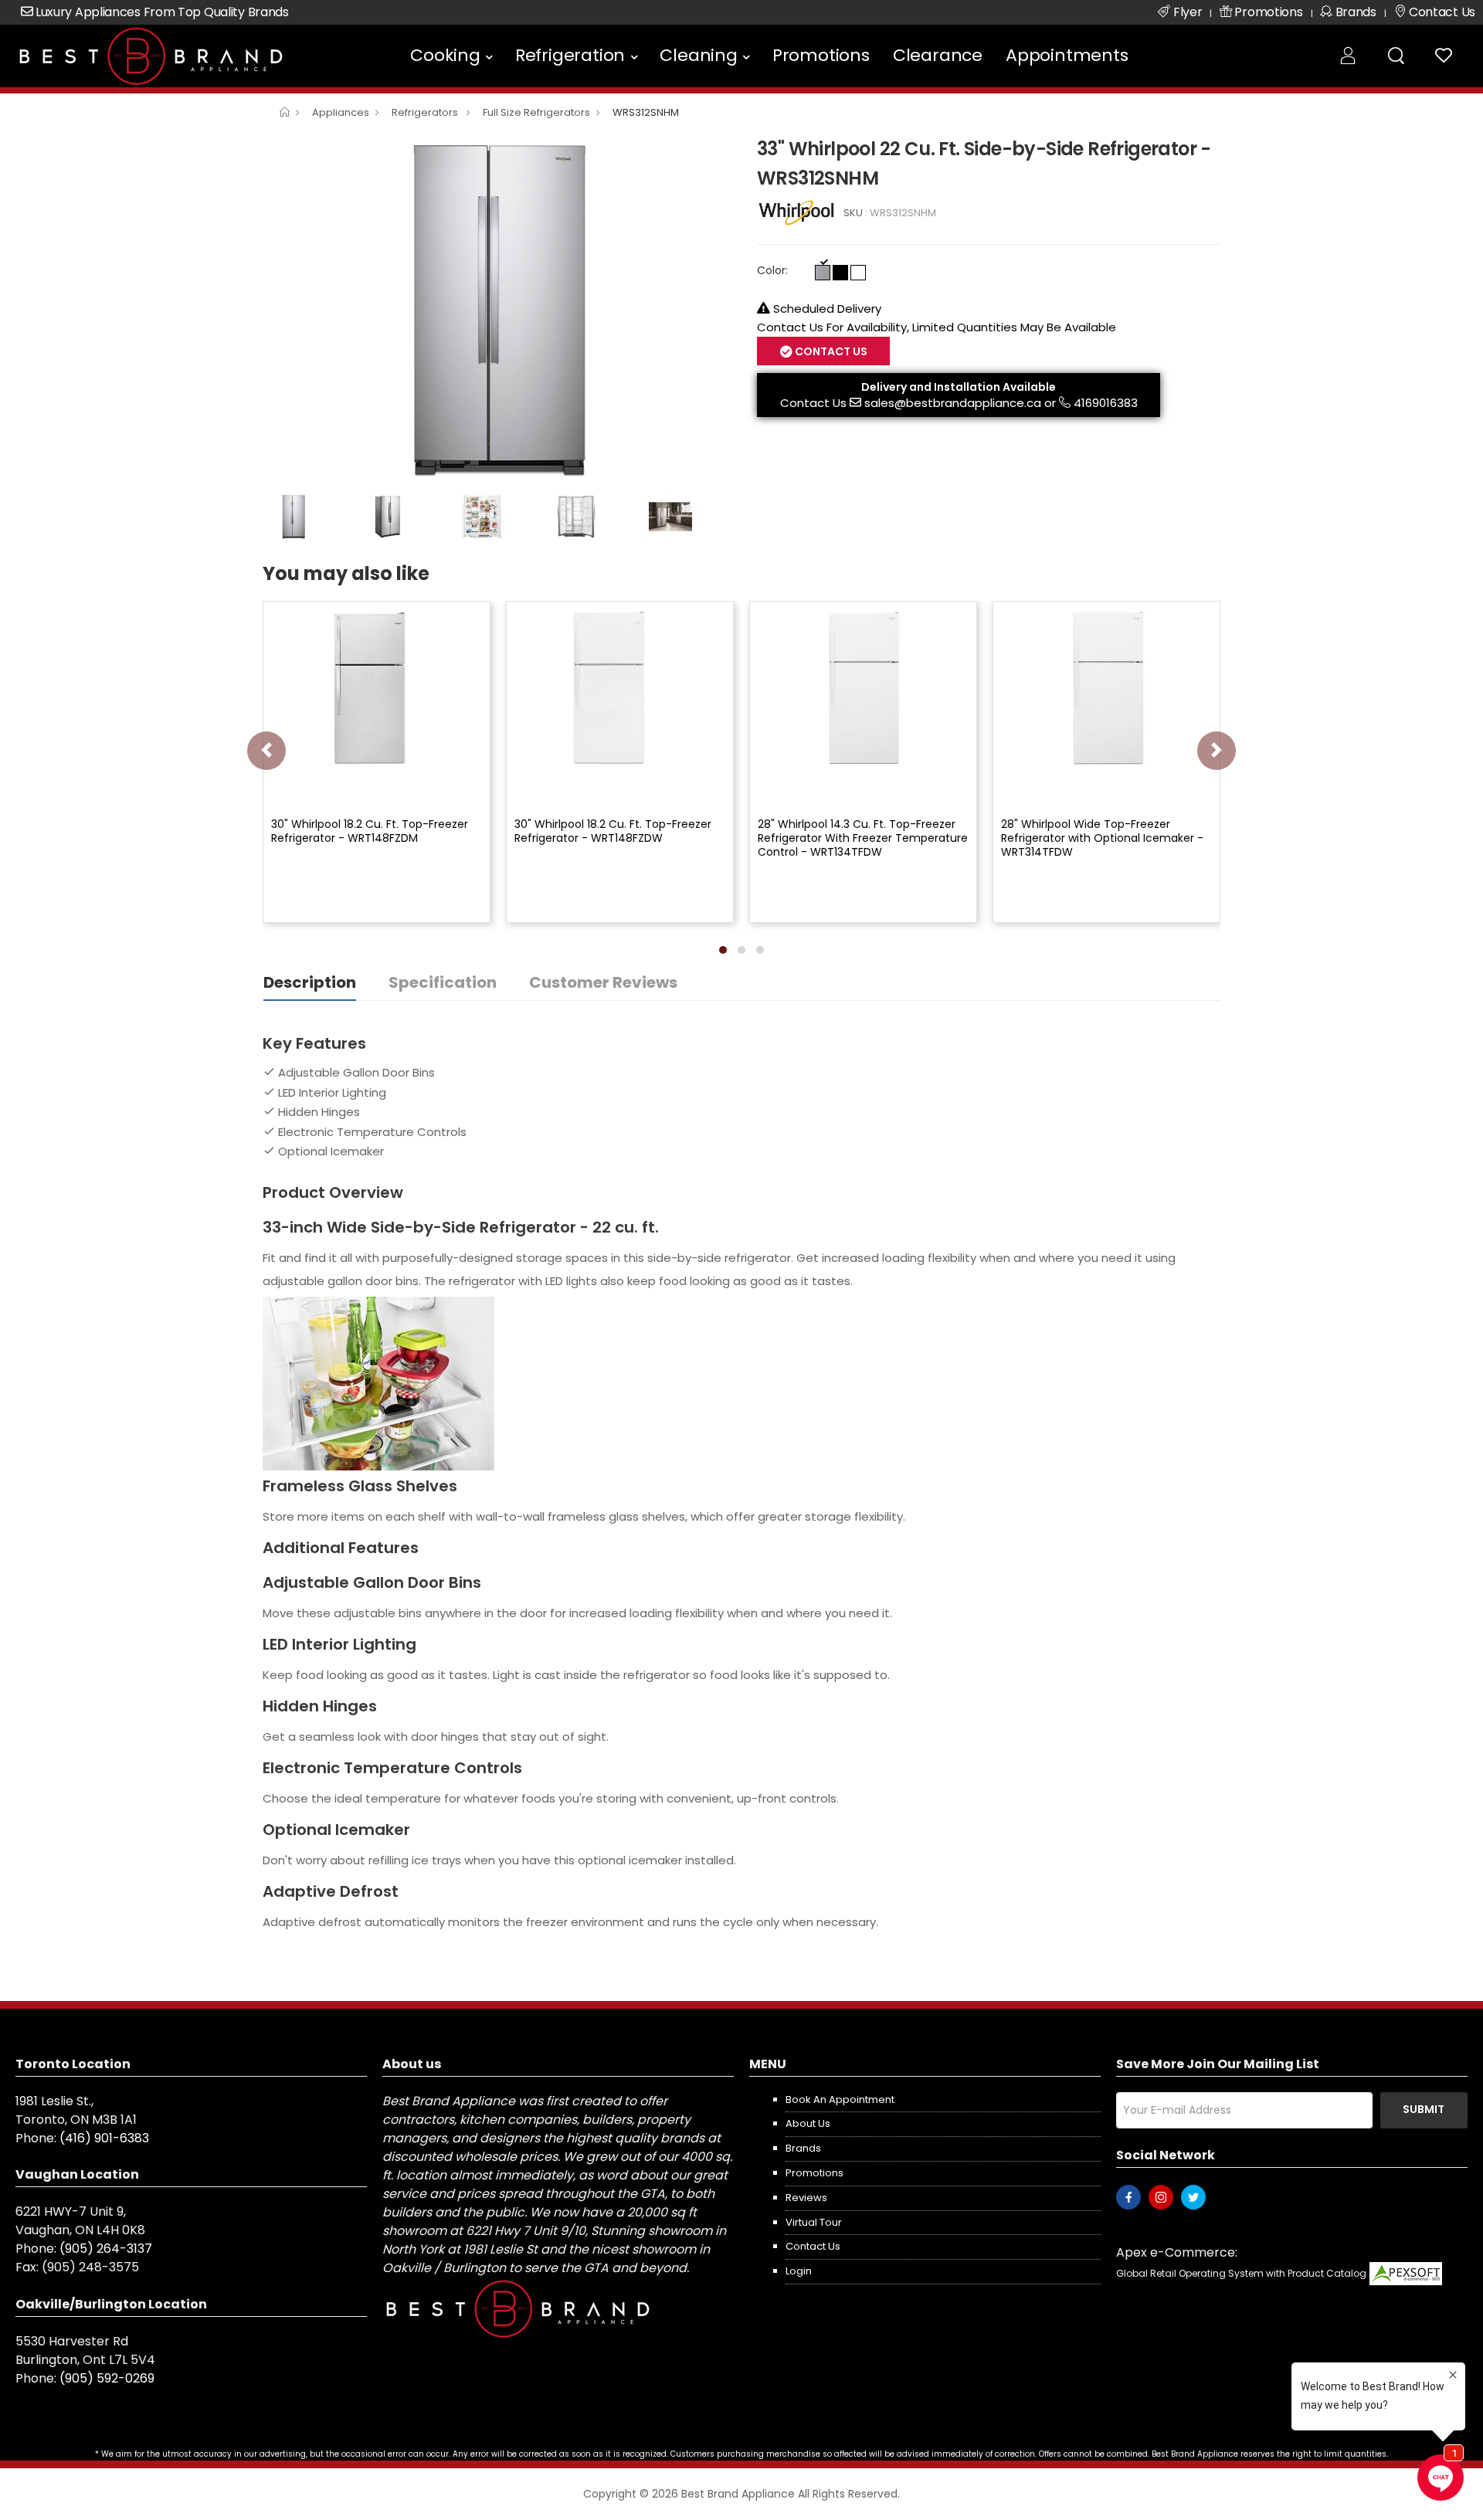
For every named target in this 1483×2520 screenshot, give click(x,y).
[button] (723, 950)
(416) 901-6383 (104, 2138)
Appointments (1067, 55)
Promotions (821, 55)
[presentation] (266, 751)
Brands (803, 2148)
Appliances (341, 112)
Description (310, 982)
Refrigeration (570, 55)
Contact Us (813, 403)
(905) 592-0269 (107, 2378)
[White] (858, 273)
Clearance (938, 55)
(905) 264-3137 (106, 2249)
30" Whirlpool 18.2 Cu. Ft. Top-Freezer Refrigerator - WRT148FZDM (370, 831)
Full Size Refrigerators (536, 112)
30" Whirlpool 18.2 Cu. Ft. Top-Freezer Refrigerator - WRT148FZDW (613, 831)
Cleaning (698, 55)
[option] (498, 310)
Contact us (813, 2246)
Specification (443, 982)
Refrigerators (426, 112)
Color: (772, 270)
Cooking (445, 55)
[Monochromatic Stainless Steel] (823, 273)
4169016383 (1106, 403)
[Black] (840, 273)
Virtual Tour (814, 2222)
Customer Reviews (603, 982)
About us (808, 2123)
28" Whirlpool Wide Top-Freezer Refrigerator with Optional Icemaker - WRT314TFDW (1102, 838)
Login (799, 2271)
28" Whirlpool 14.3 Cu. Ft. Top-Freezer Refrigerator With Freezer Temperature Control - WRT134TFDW (863, 838)
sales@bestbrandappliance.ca (953, 403)
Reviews (806, 2198)
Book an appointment (840, 2099)
